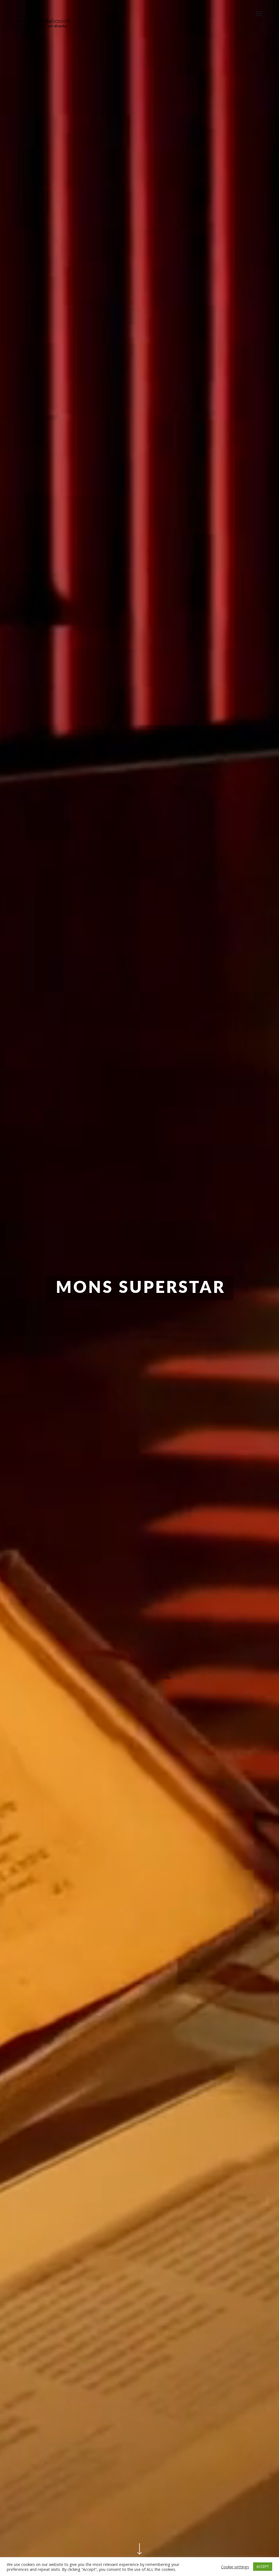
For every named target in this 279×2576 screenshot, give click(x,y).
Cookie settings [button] (235, 2567)
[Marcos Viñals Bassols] (43, 23)
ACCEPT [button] (263, 2566)
